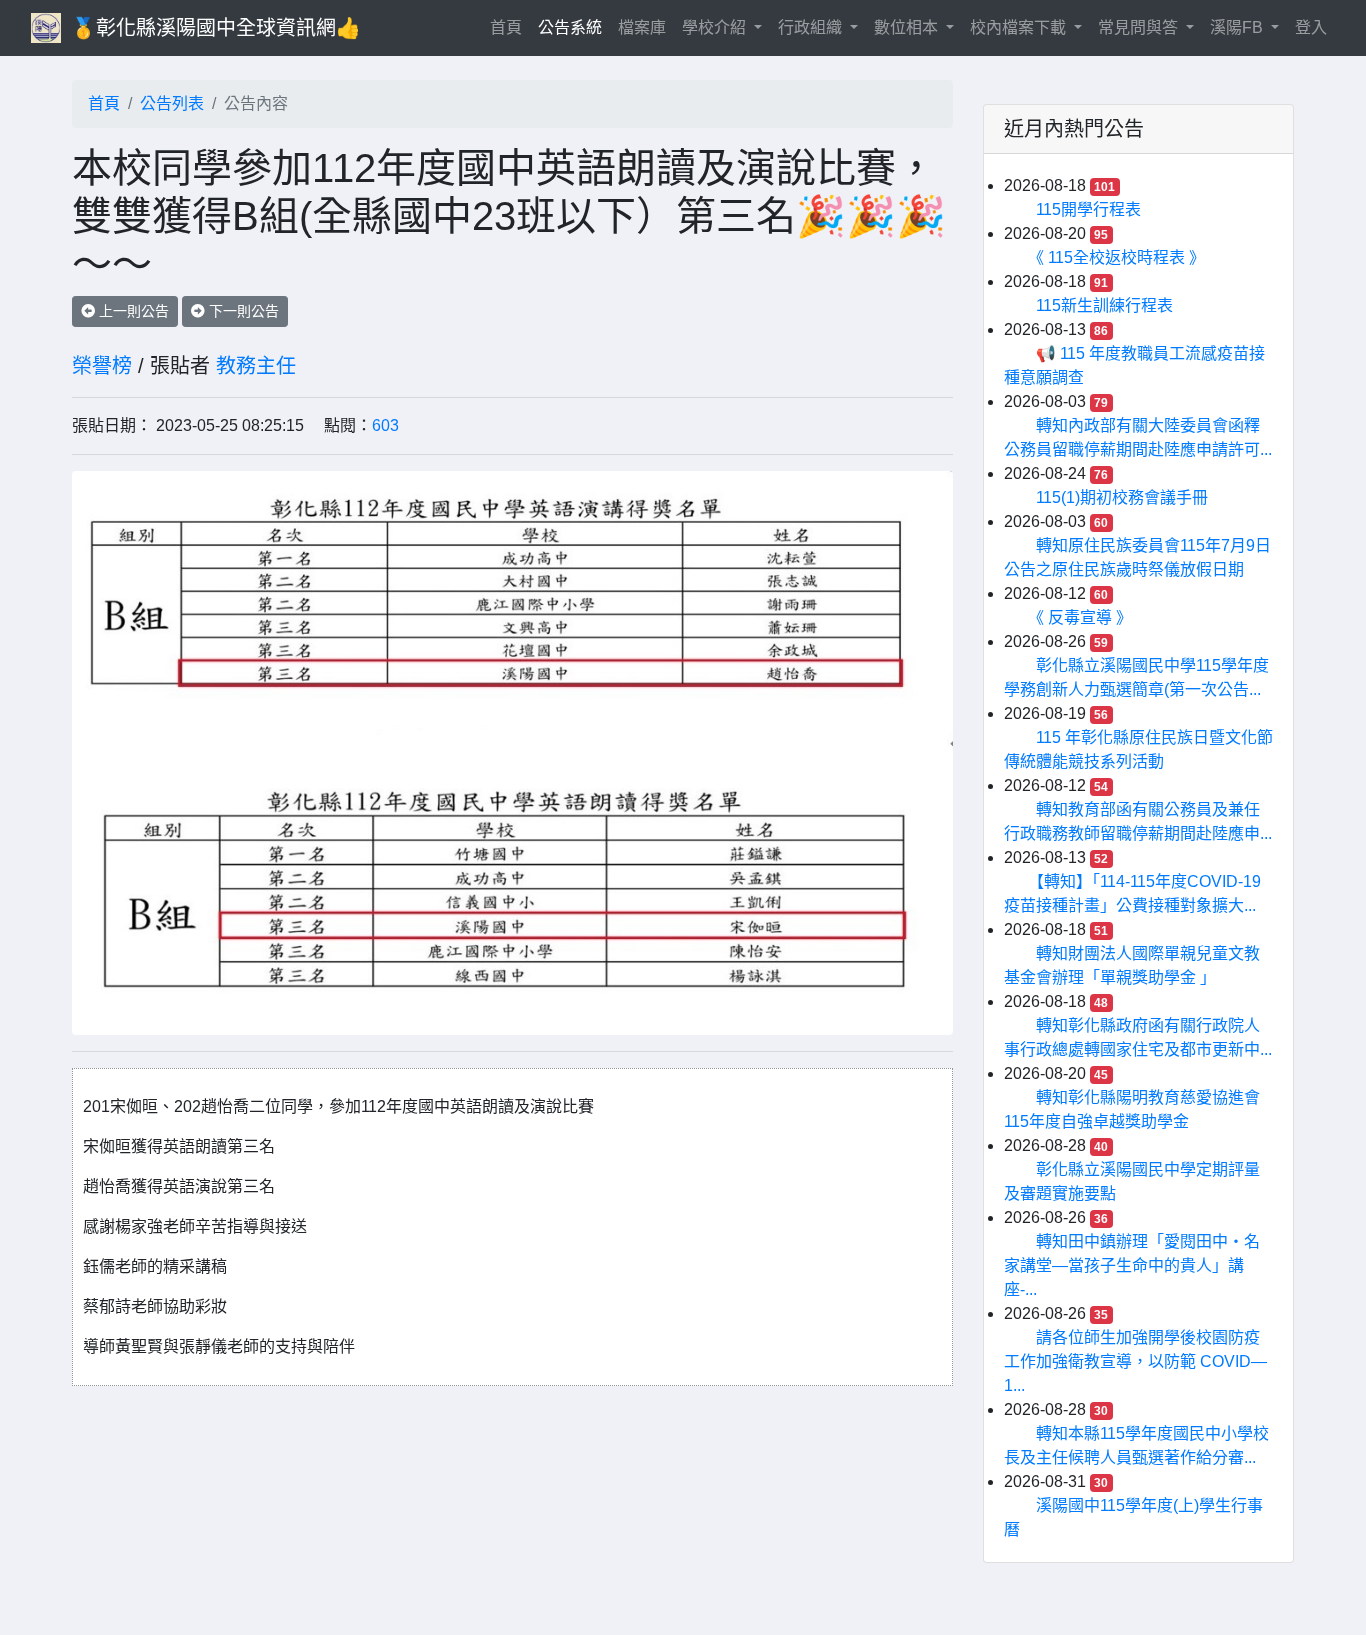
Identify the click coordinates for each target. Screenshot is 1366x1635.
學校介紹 (716, 27)
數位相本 (908, 27)
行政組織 (812, 27)
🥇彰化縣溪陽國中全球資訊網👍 (216, 28)
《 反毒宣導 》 (1084, 617)
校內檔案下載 (1020, 27)
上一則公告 (132, 311)
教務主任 (256, 366)
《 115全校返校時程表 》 (1120, 257)
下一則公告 (242, 311)
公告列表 (172, 103)
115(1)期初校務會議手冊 (1122, 497)
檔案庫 (642, 27)
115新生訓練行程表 (1104, 305)
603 (385, 425)
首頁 (510, 27)
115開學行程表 (1088, 209)
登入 (1311, 27)
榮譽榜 (102, 366)
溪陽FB (1238, 27)
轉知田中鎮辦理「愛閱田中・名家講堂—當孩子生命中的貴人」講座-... (1132, 1265)
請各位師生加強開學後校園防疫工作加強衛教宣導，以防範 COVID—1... (1135, 1361)
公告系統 (570, 27)
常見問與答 (1140, 27)
